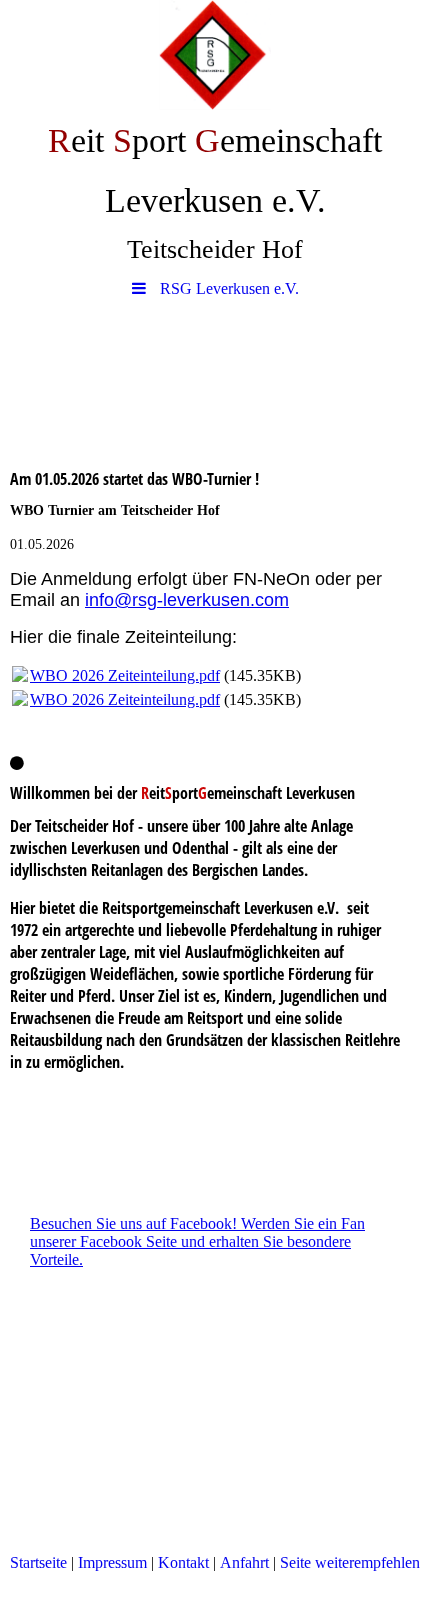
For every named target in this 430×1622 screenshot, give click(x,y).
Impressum (114, 1562)
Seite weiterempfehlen (350, 1562)
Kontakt (183, 1562)
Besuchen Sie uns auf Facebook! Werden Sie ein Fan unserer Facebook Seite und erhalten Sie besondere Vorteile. (197, 1241)
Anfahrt (244, 1562)
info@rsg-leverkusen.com (187, 600)
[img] (215, 55)
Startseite (38, 1562)
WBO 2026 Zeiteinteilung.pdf (125, 675)
